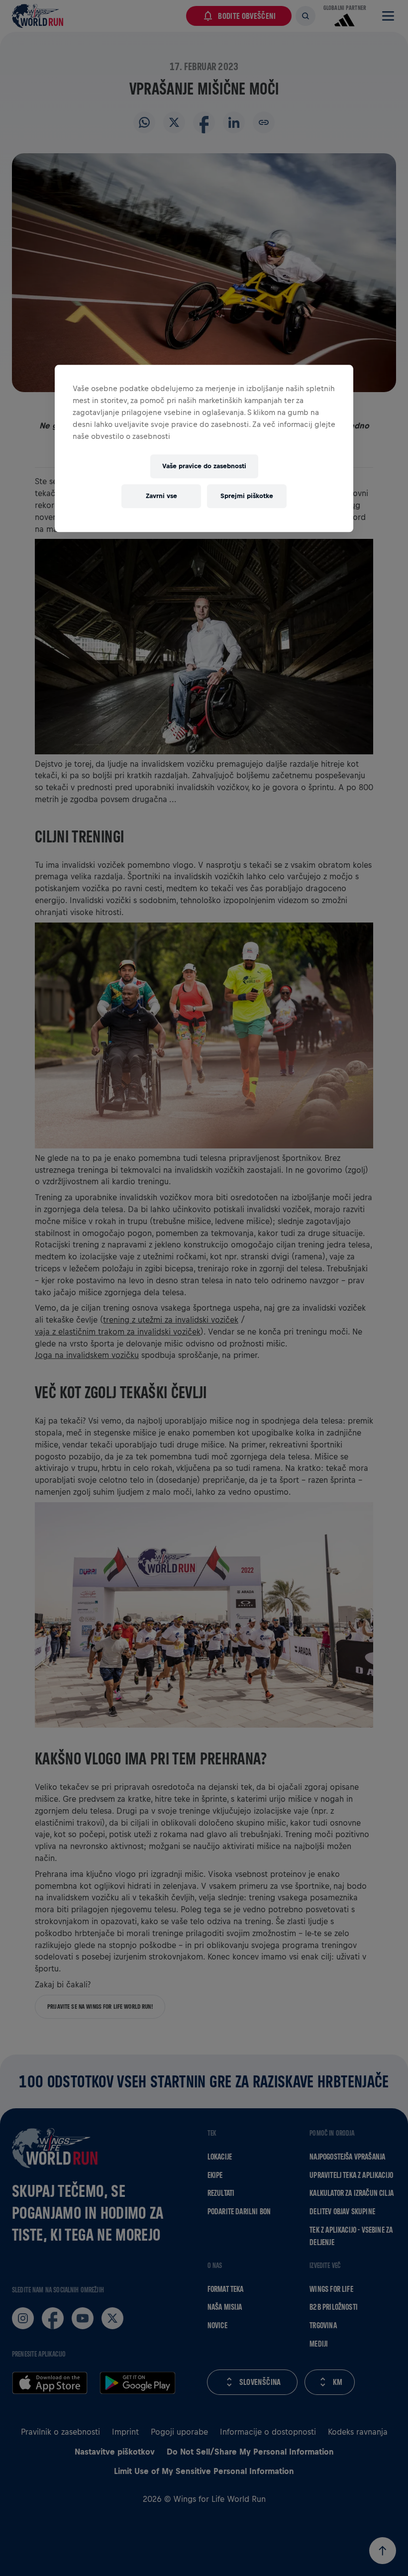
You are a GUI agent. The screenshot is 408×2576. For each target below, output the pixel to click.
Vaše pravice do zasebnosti (204, 466)
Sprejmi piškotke (247, 496)
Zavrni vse (161, 496)
